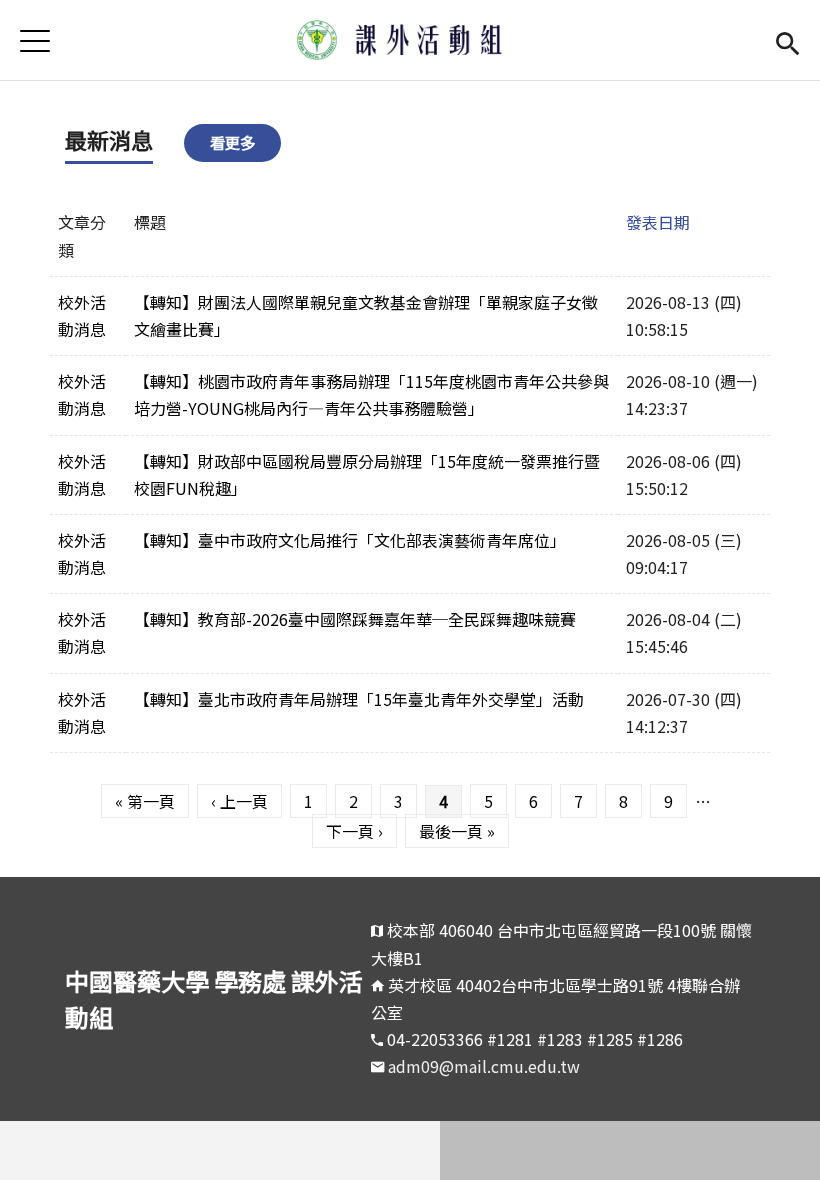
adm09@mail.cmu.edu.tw (484, 1066)
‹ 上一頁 (239, 801)
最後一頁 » (457, 831)
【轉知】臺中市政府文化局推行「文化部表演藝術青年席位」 (350, 540)
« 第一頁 (145, 801)
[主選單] (35, 40)
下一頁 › (354, 831)
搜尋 (787, 40)
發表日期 (658, 222)
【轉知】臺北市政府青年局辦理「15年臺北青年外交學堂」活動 (359, 699)
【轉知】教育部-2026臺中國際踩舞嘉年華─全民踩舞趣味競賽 (355, 619)
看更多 (232, 142)
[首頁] (410, 40)
